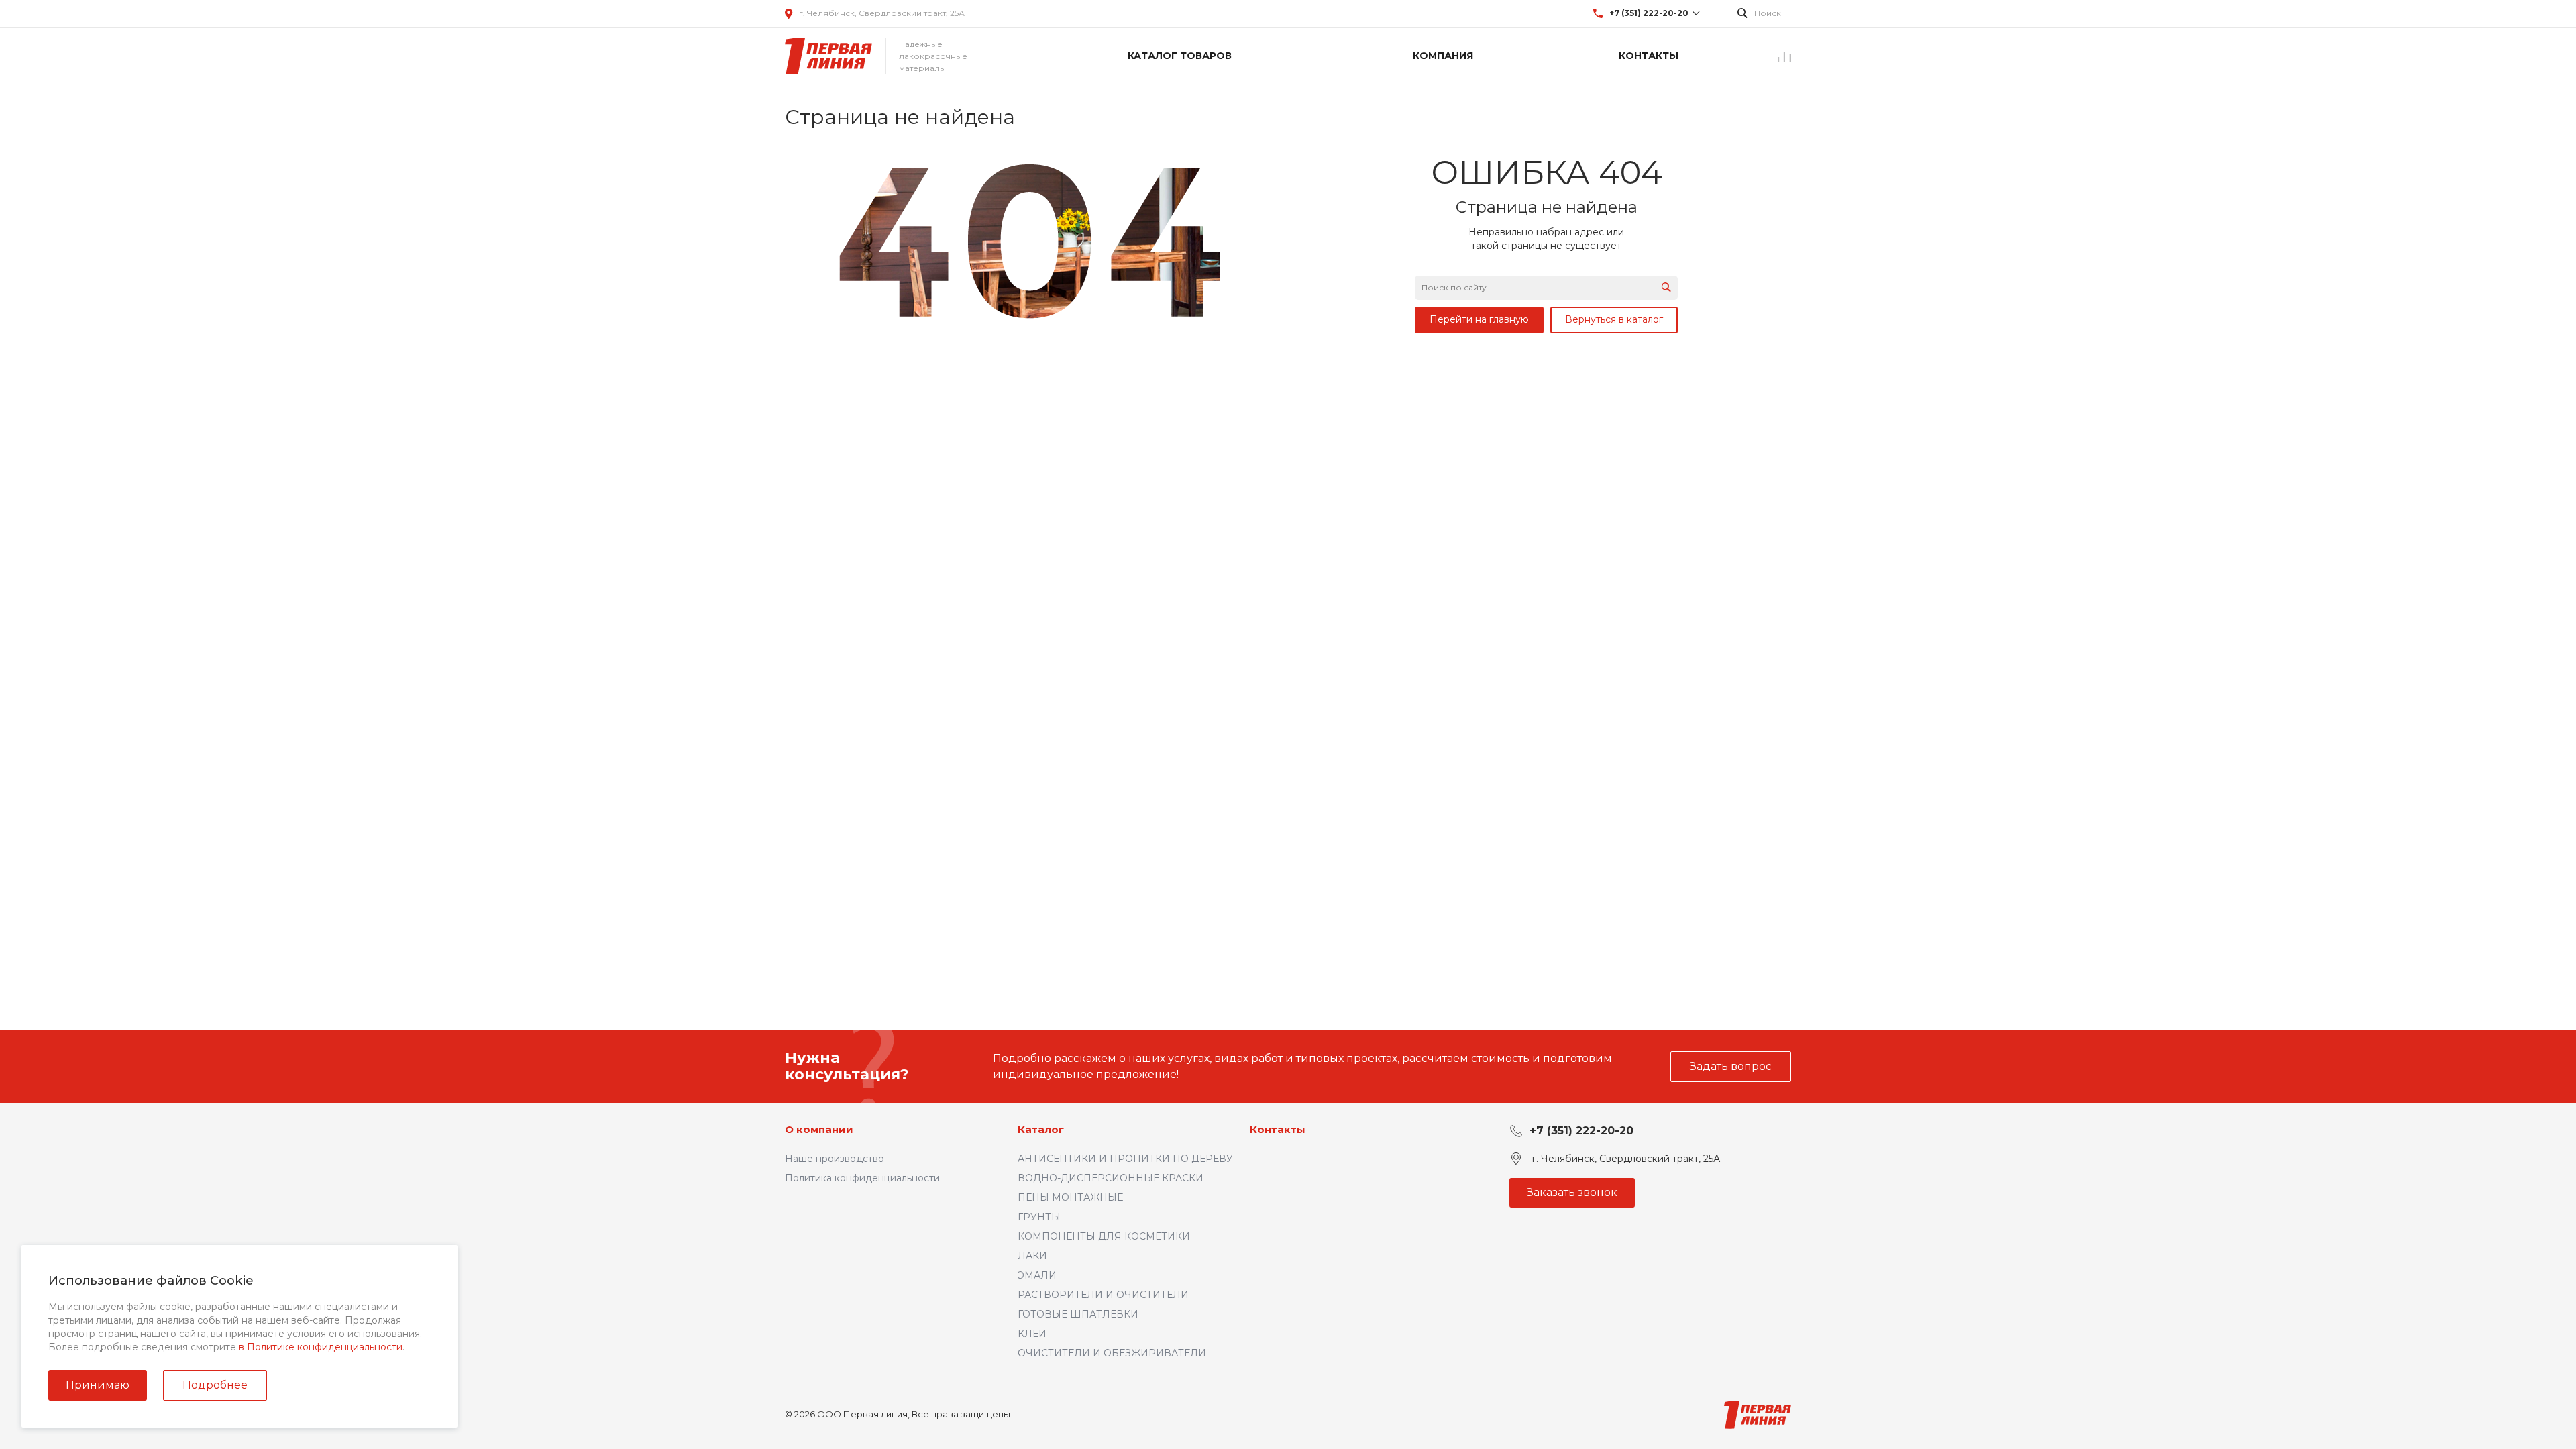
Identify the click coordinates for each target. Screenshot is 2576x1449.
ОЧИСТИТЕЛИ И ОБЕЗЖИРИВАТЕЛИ (1112, 1353)
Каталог (1041, 1129)
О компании (819, 1129)
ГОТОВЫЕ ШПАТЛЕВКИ (1078, 1314)
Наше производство (835, 1159)
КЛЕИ (1032, 1334)
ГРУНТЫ (1039, 1217)
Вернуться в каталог (1614, 319)
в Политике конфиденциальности (321, 1347)
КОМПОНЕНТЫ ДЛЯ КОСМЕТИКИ (1104, 1236)
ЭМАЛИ (1037, 1275)
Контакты (1278, 1129)
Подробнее (215, 1385)
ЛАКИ (1032, 1256)
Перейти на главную (1479, 319)
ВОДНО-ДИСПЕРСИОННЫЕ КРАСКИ (1111, 1178)
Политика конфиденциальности (862, 1178)
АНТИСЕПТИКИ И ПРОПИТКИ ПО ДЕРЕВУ (1125, 1159)
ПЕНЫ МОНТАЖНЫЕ (1070, 1197)
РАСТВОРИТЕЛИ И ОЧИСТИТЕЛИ (1103, 1295)
